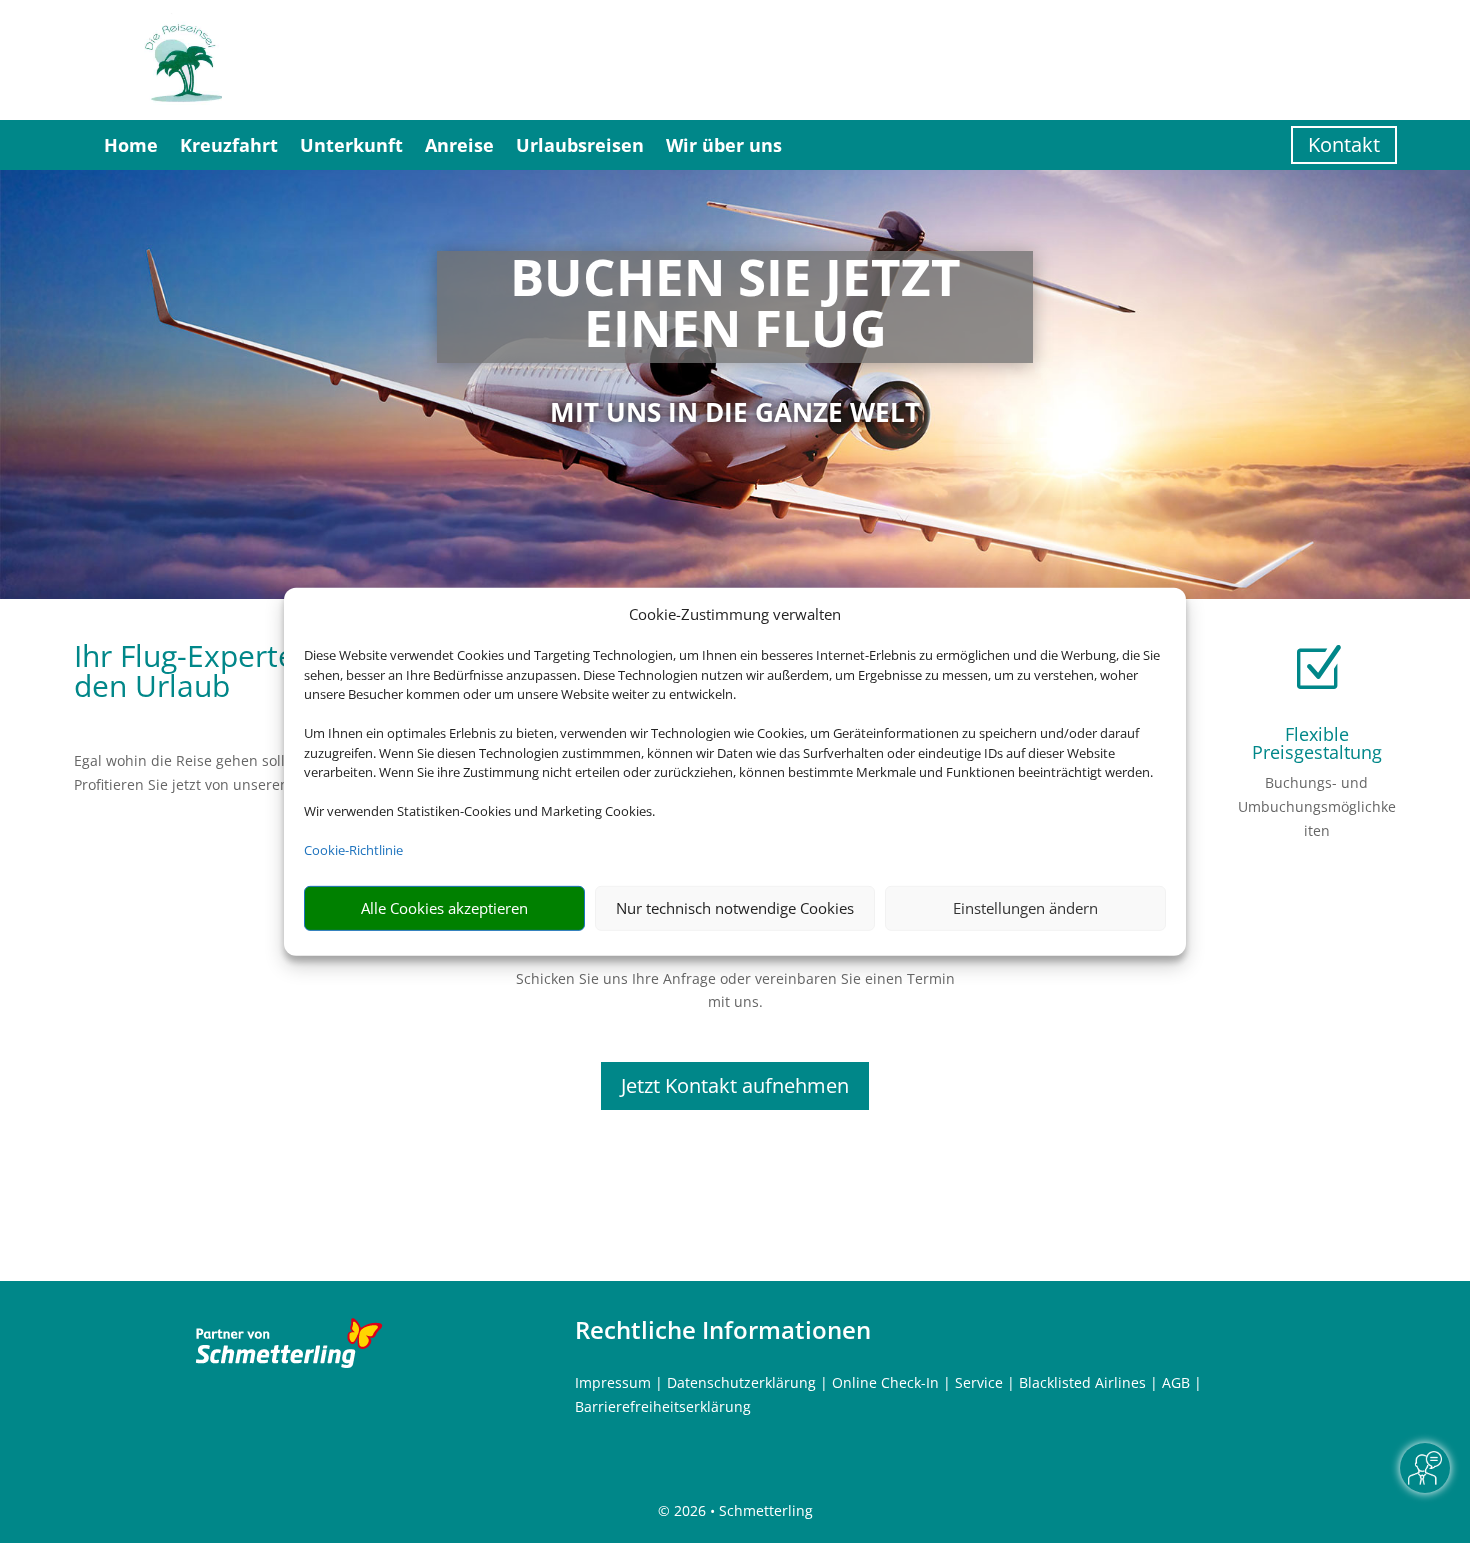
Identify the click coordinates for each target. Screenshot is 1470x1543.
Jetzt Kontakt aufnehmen (735, 1085)
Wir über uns (724, 145)
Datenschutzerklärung (741, 1382)
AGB (1176, 1382)
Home (131, 145)
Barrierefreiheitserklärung (663, 1406)
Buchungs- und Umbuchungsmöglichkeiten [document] (1317, 806)
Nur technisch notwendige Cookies (735, 908)
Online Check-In (885, 1382)
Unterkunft (351, 145)
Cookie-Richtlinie (353, 850)
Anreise (459, 145)
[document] (734, 307)
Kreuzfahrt (229, 145)
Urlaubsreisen (580, 145)
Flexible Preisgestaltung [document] (1317, 743)
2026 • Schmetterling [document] (741, 1510)
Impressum (613, 1382)
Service (979, 1382)
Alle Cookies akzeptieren (444, 908)
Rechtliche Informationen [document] (723, 1330)
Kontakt (1344, 144)
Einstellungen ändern (1025, 908)
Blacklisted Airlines (1082, 1382)
